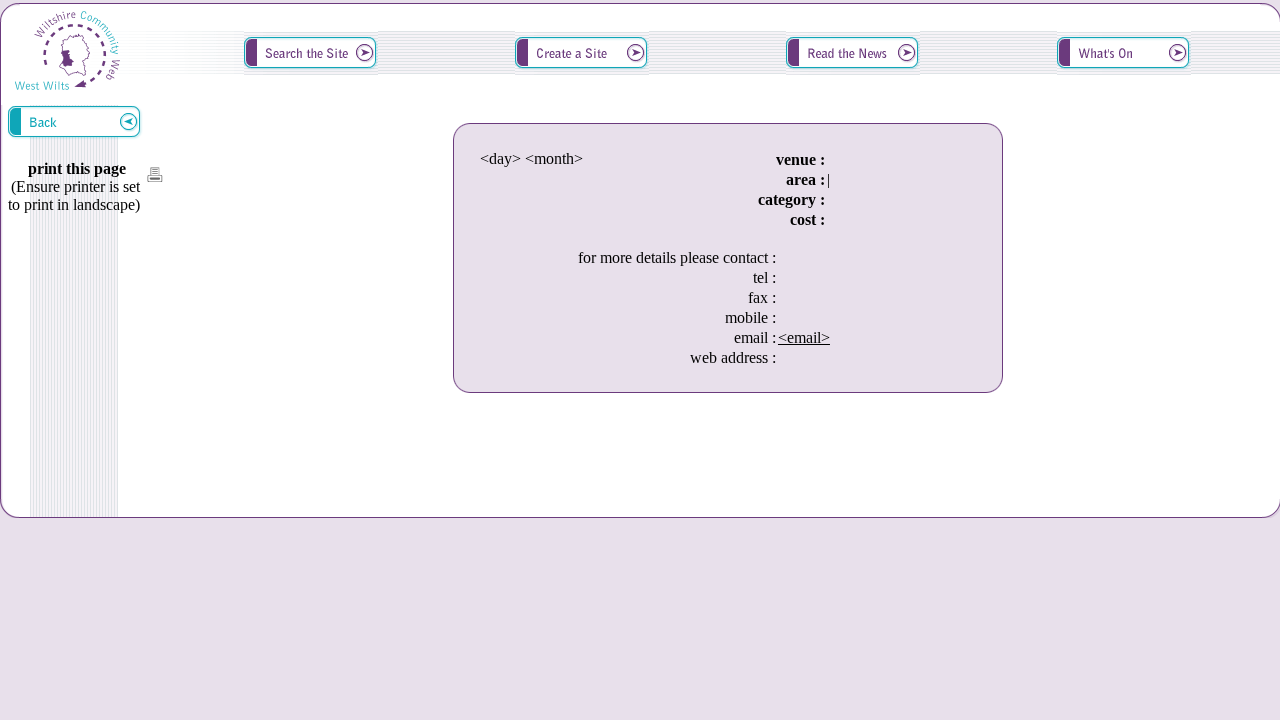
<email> (804, 337)
